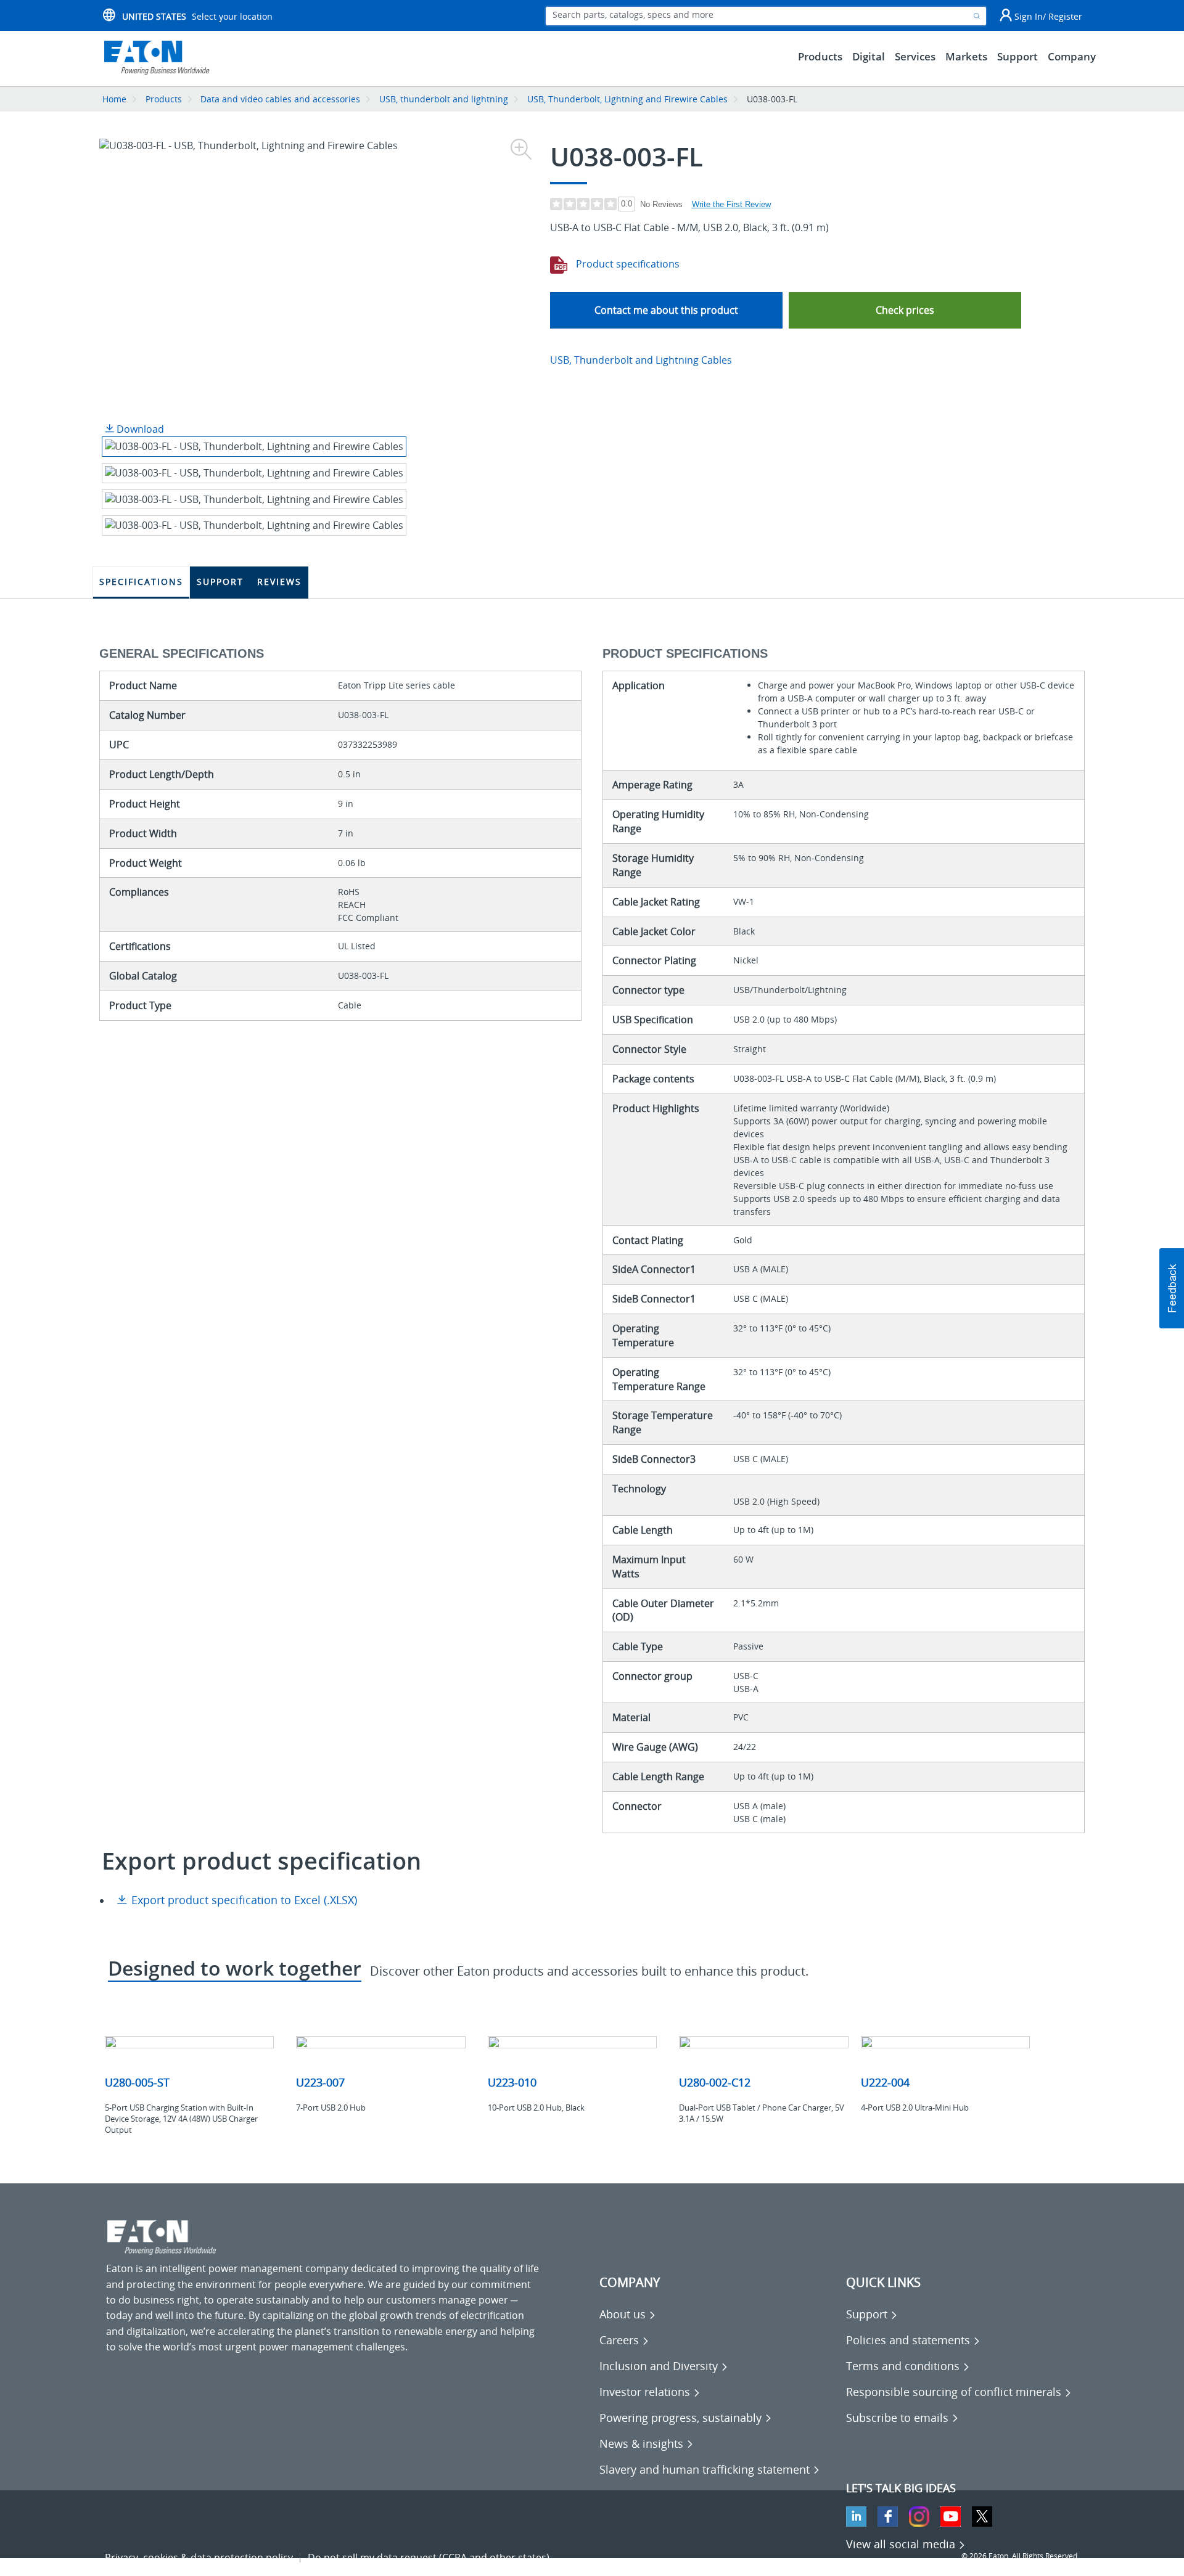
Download (139, 429)
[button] (905, 310)
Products (164, 99)
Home (114, 99)
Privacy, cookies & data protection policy (199, 2558)
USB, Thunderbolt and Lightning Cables (641, 360)
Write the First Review (731, 204)
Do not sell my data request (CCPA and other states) (429, 2558)
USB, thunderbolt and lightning (444, 99)
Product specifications (627, 264)
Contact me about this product (666, 310)
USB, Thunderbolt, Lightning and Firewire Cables (627, 99)
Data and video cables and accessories (282, 99)
